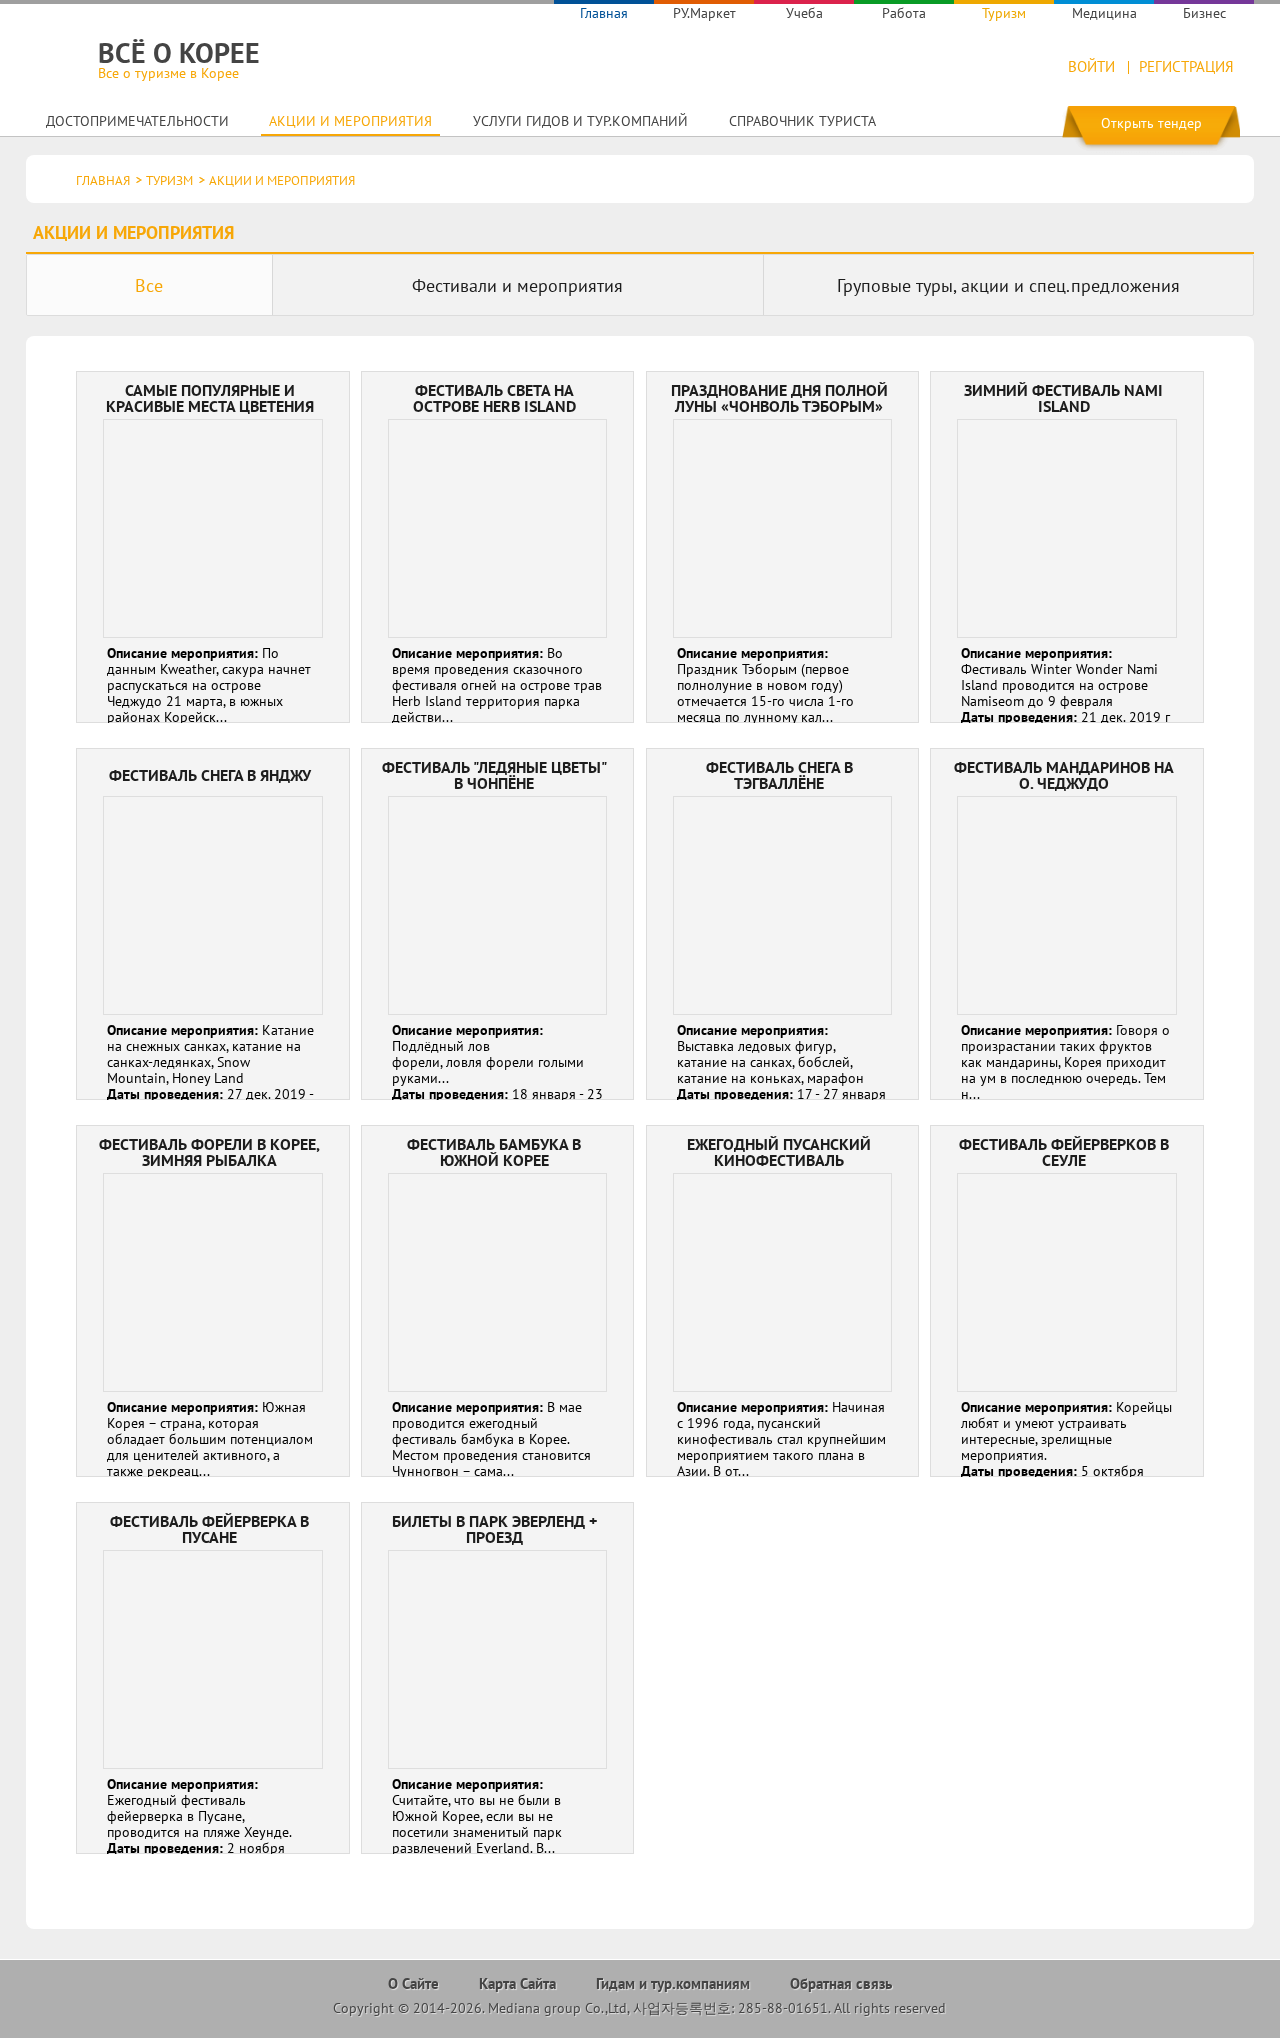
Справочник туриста (802, 121)
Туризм (1004, 13)
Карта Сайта (517, 1983)
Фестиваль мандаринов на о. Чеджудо (1066, 924)
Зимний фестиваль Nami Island (1066, 547)
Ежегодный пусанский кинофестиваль (782, 1301)
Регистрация (1186, 66)
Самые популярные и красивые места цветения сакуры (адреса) (212, 547)
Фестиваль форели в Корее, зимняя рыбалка (212, 1301)
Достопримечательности (137, 121)
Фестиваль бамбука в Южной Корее (497, 1301)
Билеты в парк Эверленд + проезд (497, 1678)
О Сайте (413, 1983)
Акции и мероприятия (350, 121)
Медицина (1104, 13)
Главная (604, 13)
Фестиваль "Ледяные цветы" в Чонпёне (497, 924)
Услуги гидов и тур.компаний (580, 121)
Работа (904, 13)
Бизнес (1204, 13)
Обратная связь (841, 1983)
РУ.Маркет (704, 13)
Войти (1091, 66)
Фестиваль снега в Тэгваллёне (782, 924)
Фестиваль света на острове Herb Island (497, 547)
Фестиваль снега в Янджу (212, 924)
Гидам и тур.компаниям (673, 1983)
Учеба (804, 13)
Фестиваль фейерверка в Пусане (212, 1678)
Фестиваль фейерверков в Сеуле (1066, 1301)
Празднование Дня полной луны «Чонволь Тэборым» (782, 547)
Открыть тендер (1151, 123)
